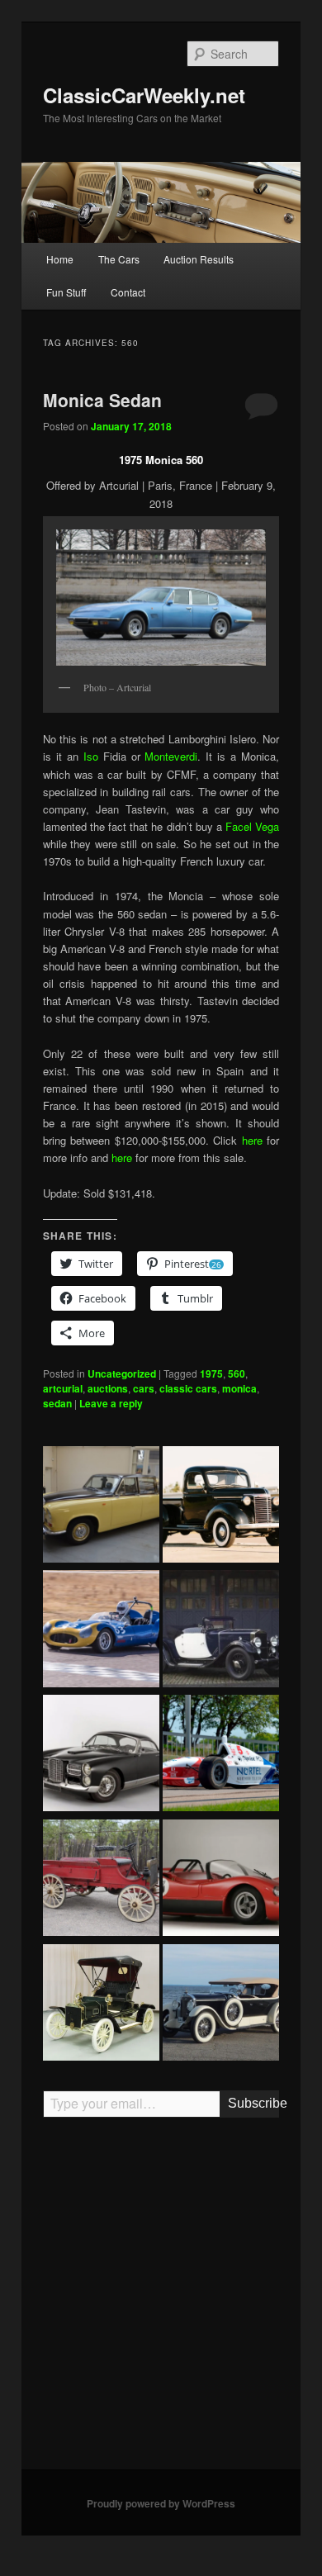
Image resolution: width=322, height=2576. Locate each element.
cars (144, 1388)
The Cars (119, 259)
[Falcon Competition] (101, 1631)
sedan (57, 1403)
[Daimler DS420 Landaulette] (101, 1507)
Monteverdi (171, 756)
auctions (108, 1388)
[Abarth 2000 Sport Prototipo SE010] (221, 1880)
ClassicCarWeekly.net (144, 95)
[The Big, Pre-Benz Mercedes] (221, 2005)
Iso (91, 756)
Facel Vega (252, 826)
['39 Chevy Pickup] (221, 1507)
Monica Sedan (102, 400)
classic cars (188, 1388)
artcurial (63, 1388)
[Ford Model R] (101, 2005)
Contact (128, 292)
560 (237, 1373)
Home (60, 259)
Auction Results (199, 259)
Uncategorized (122, 1373)
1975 (211, 1373)
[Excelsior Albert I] (221, 1631)
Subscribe (254, 2103)
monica (239, 1388)
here (252, 1140)
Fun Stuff (66, 292)
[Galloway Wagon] (101, 1880)
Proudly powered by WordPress (161, 2503)
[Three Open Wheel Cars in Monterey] (221, 1755)
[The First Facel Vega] (101, 1755)
